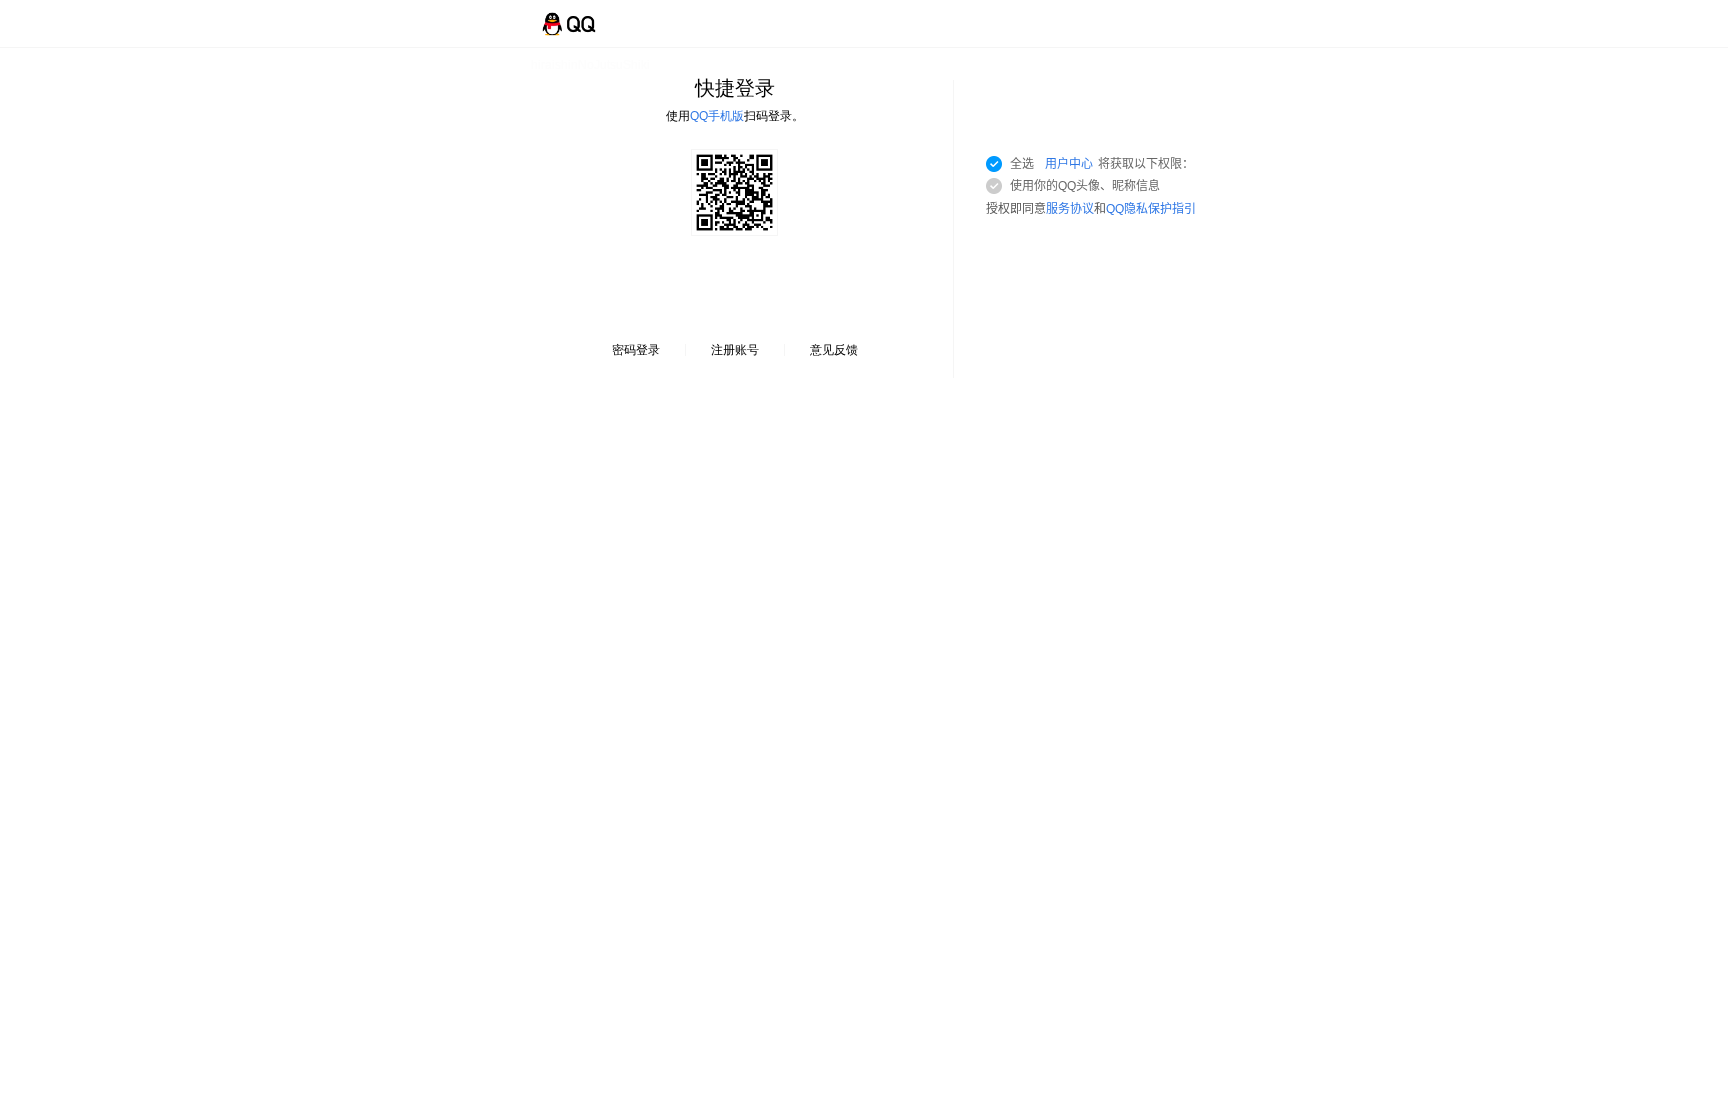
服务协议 (1070, 209)
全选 (1102, 164)
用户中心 (1069, 164)
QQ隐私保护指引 (1151, 209)
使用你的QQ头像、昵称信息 (1085, 186)
